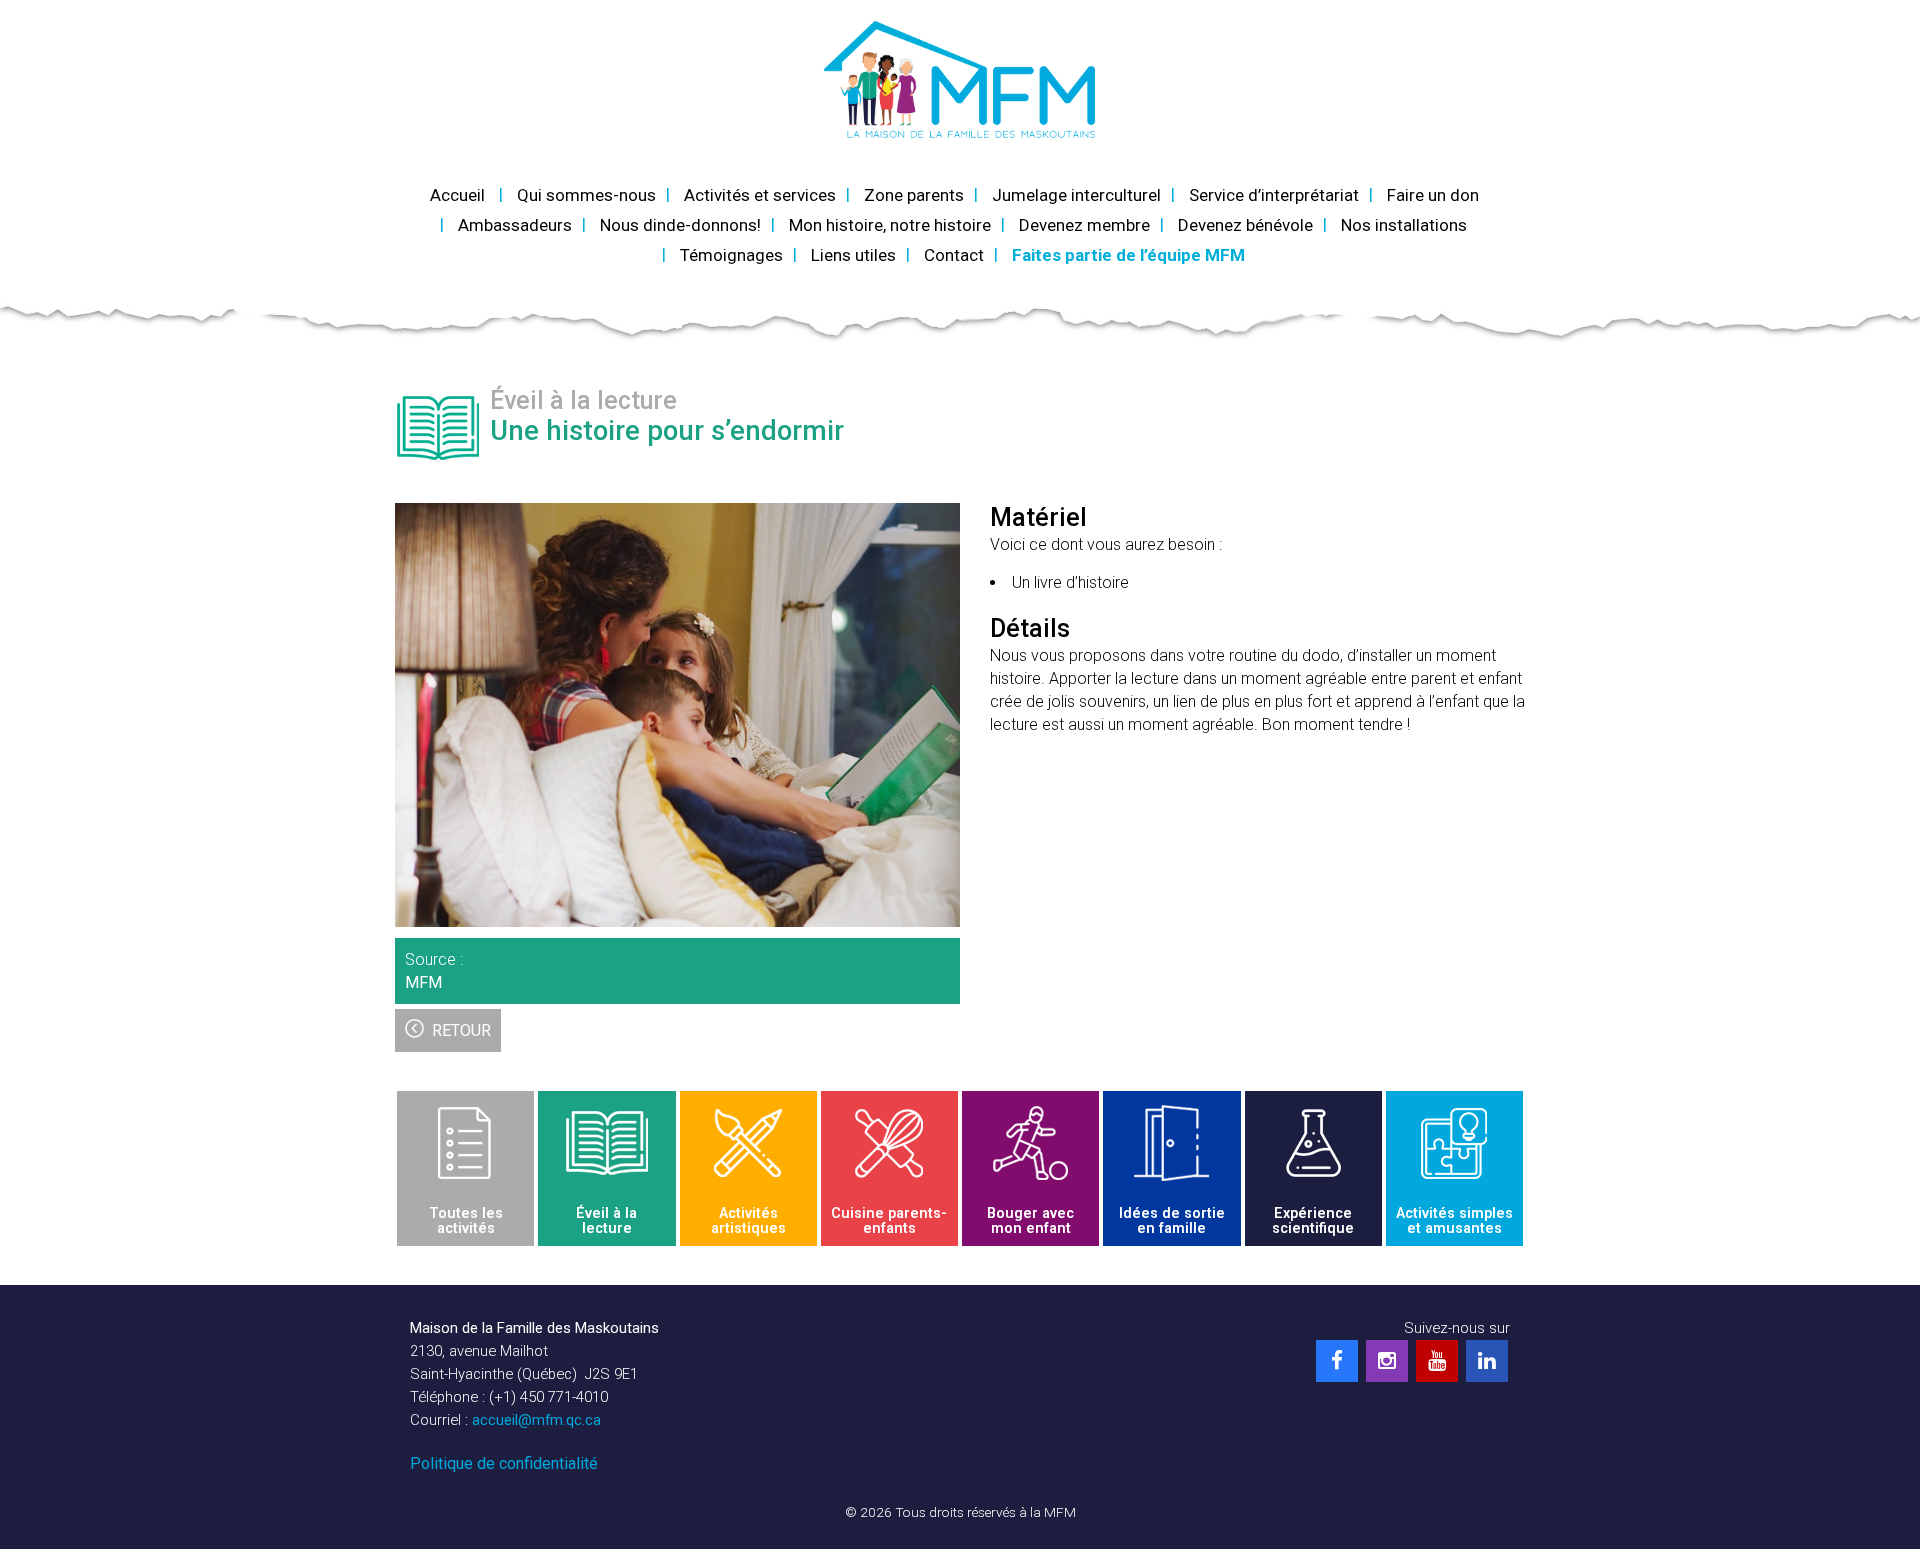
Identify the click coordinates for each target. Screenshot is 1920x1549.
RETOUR (461, 1030)
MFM (423, 982)
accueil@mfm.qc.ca (536, 1420)
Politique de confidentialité (504, 1463)
